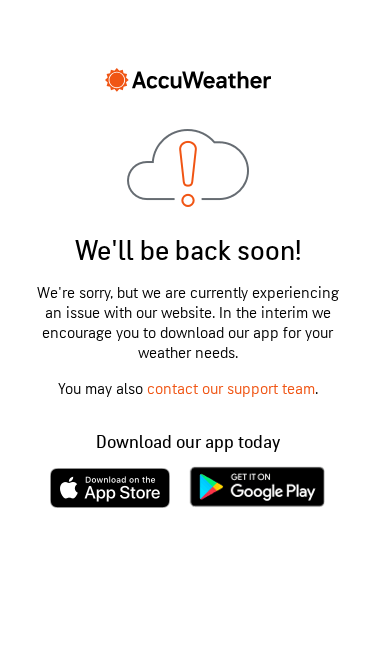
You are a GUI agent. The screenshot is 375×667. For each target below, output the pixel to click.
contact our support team (231, 389)
